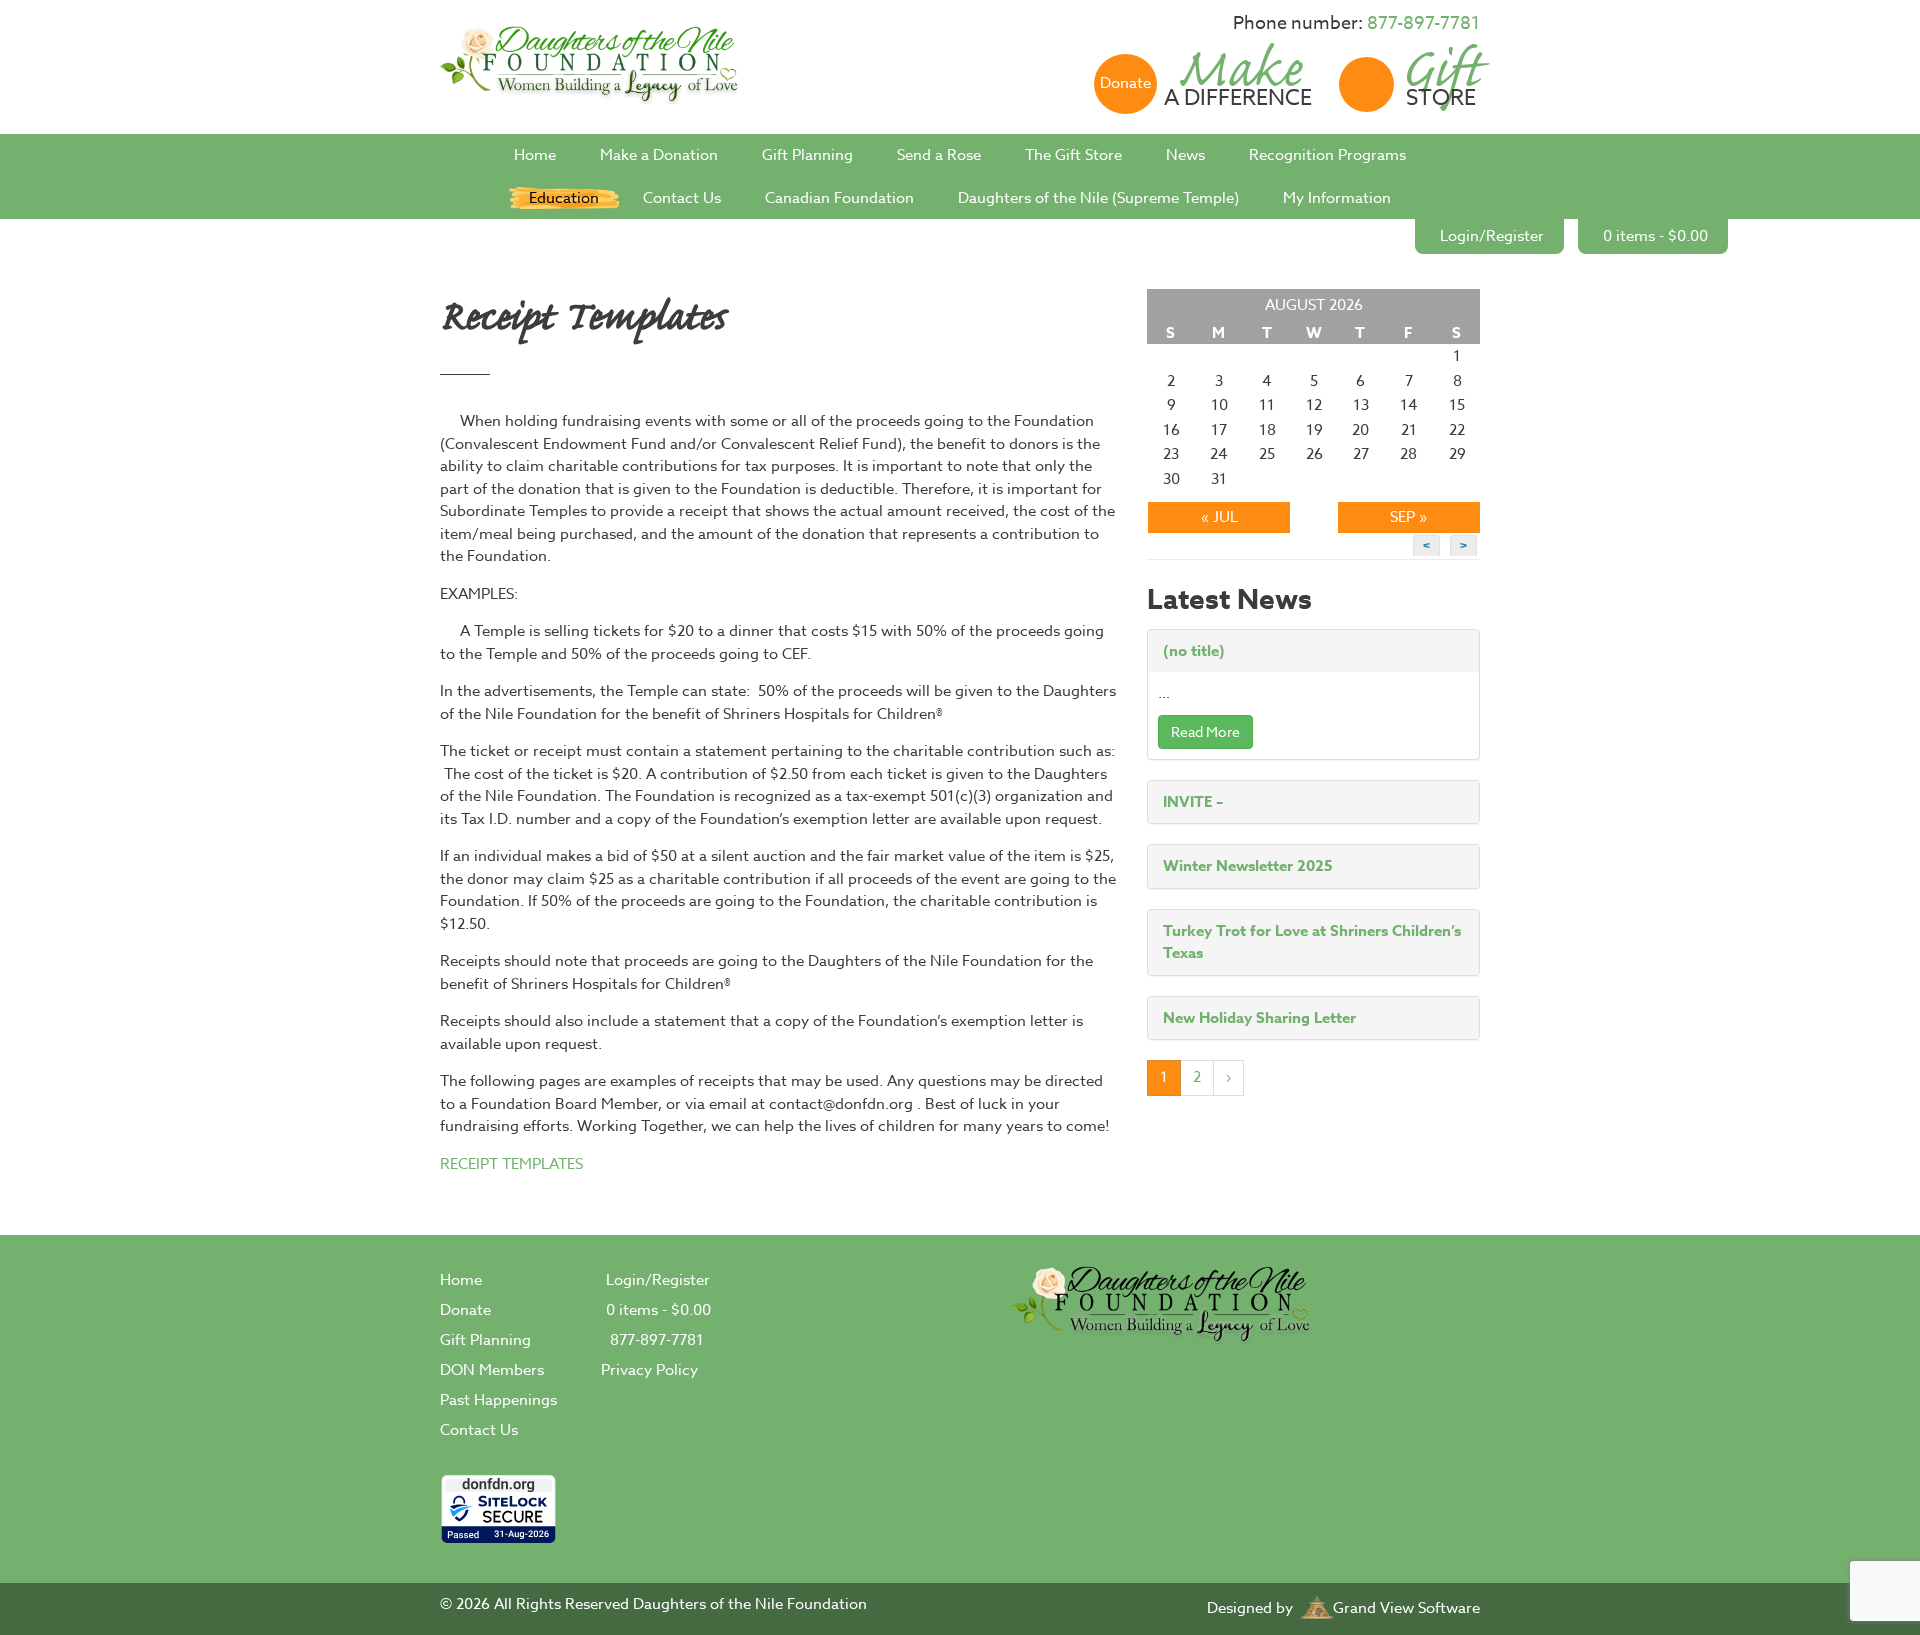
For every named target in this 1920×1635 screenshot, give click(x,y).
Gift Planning (807, 155)
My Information (1337, 198)
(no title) (1194, 650)
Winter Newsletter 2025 (1248, 865)
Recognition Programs (1327, 155)
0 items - (1655, 236)
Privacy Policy (649, 1370)
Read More (1205, 731)
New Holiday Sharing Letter (1259, 1017)
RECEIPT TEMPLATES (511, 1164)
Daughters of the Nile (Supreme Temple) (1098, 198)
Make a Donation (659, 155)
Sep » (1408, 517)
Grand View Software (1406, 1608)
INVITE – (1193, 801)
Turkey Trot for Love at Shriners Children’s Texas (1312, 942)
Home (535, 155)
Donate (465, 1310)
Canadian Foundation (839, 198)
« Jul (1219, 517)
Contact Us (682, 198)
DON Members (492, 1370)
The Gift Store (1073, 155)
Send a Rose (939, 155)
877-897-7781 (1423, 23)
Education (564, 198)
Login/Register (1492, 236)
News (1185, 155)
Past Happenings (498, 1400)
